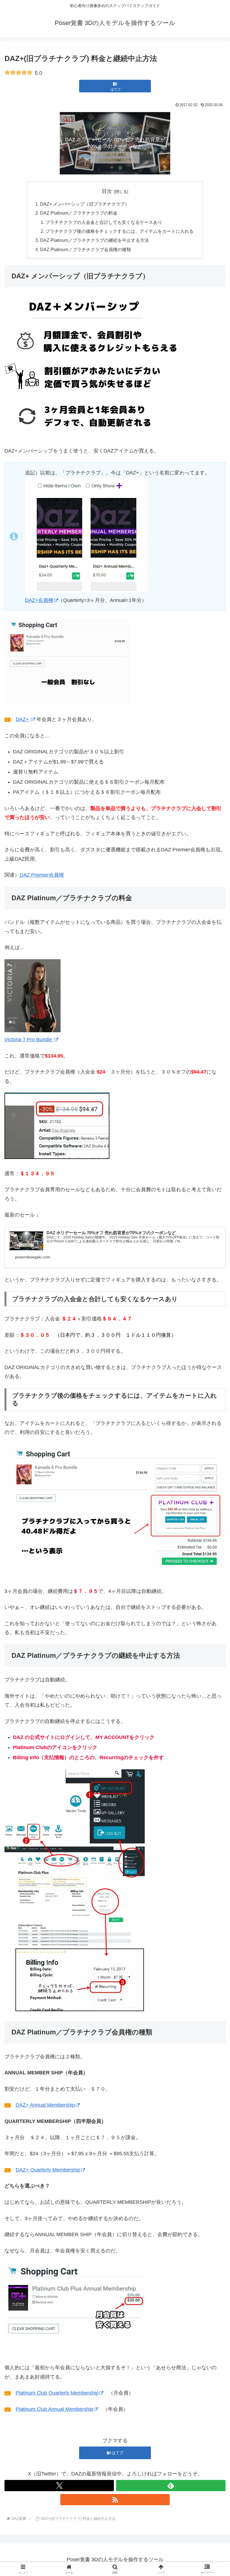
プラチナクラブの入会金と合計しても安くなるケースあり (104, 222)
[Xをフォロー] (59, 2486)
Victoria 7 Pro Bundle (29, 1040)
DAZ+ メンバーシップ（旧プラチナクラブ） (85, 204)
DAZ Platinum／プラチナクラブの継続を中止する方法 (95, 240)
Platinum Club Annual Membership (54, 2409)
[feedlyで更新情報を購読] (171, 2486)
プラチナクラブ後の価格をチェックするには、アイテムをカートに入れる (119, 231)
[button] (213, 1446)
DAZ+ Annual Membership (45, 2105)
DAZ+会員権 (39, 600)
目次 (107, 191)
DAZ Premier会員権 (42, 875)
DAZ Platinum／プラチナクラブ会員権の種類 (86, 249)
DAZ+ (23, 719)
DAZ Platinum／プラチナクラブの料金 (79, 213)
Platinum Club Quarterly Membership (57, 2393)
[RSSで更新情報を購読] (115, 2500)
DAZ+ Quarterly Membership (48, 2170)
